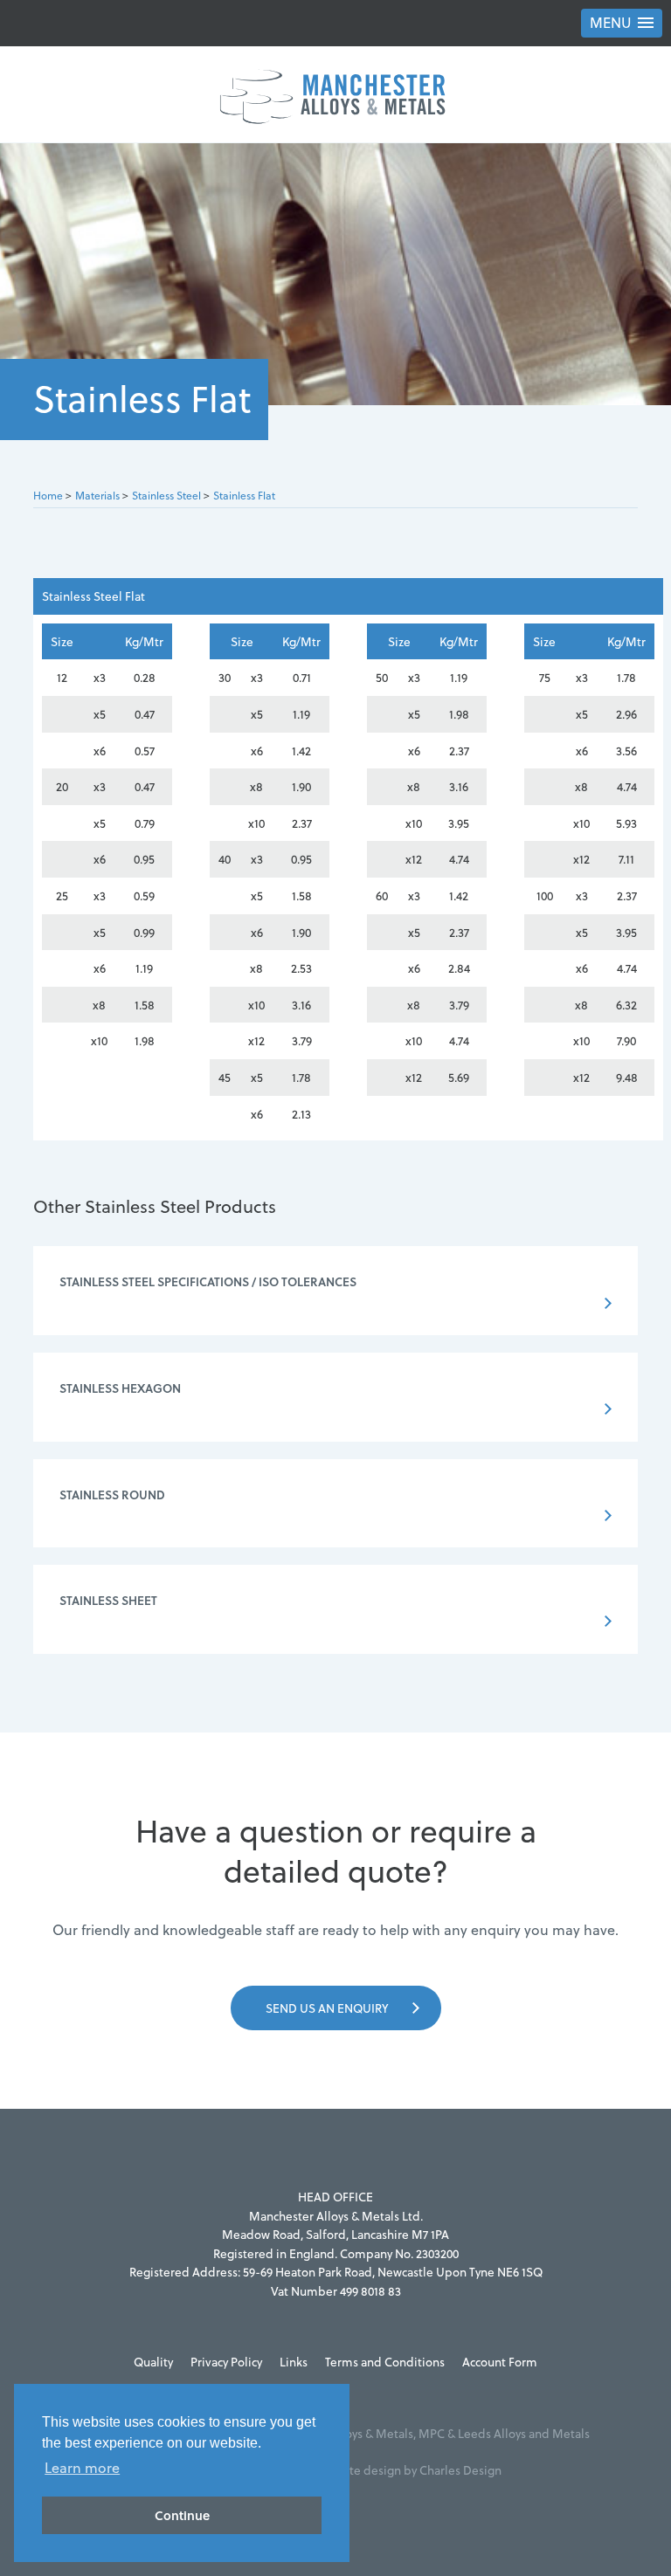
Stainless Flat (244, 496)
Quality (153, 2362)
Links (294, 2362)
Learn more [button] (82, 2468)
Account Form (500, 2362)
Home (48, 496)
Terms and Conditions (385, 2362)
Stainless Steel (166, 496)
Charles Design (460, 2470)
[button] (622, 23)
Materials (97, 496)
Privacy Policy (226, 2362)
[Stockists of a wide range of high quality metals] (335, 94)
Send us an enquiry (327, 2008)
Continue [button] (182, 2515)
